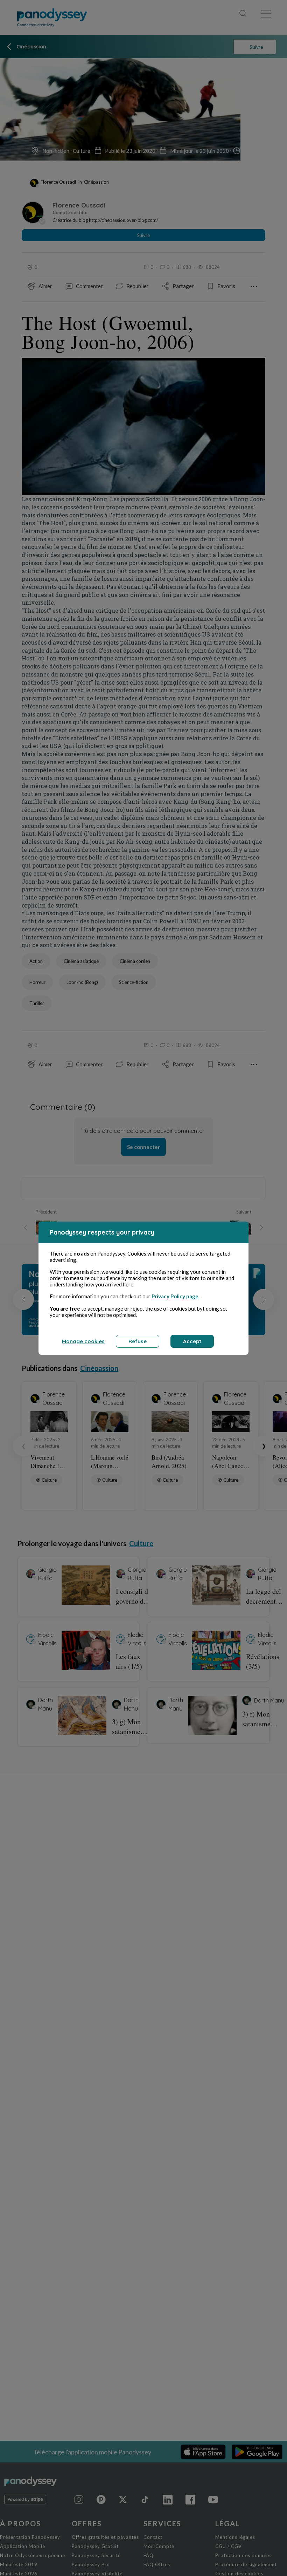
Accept (192, 1341)
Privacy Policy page (175, 1296)
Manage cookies (83, 1341)
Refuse (138, 1341)
